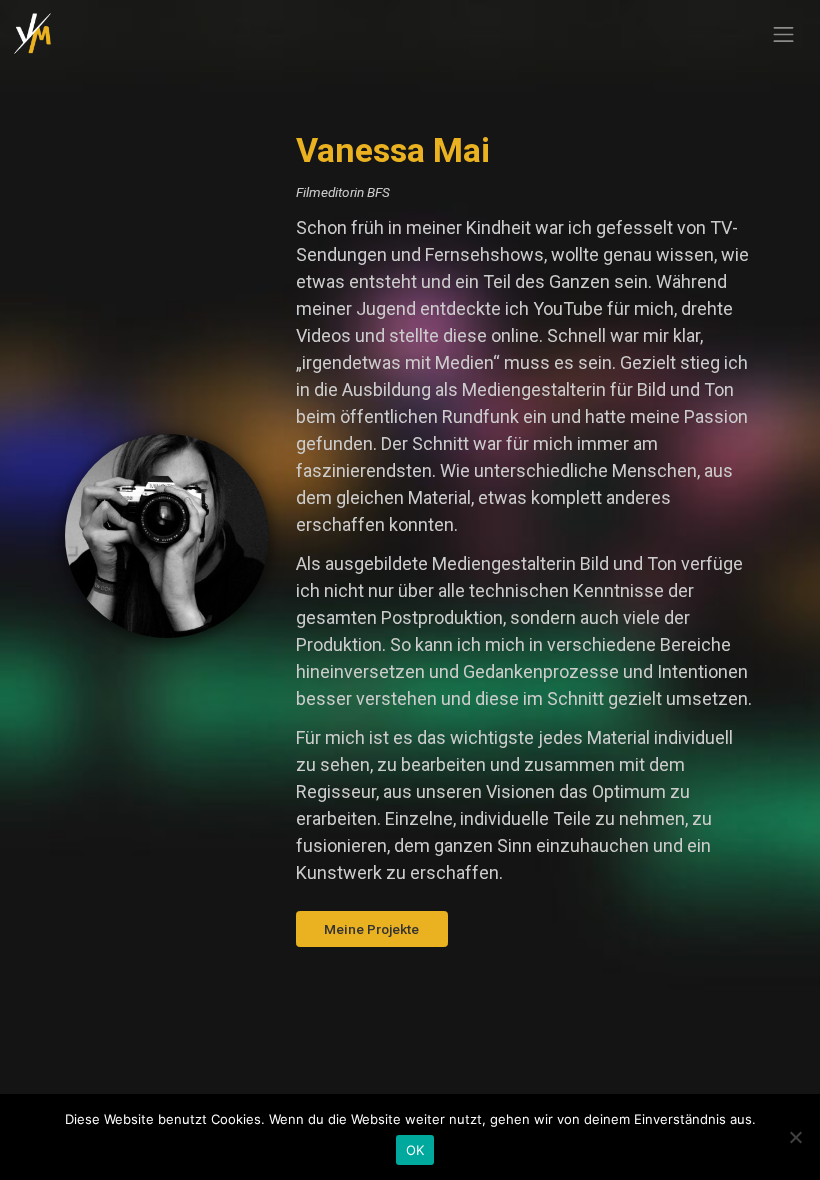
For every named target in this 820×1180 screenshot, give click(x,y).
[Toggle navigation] (784, 34)
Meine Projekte (371, 929)
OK (415, 1150)
